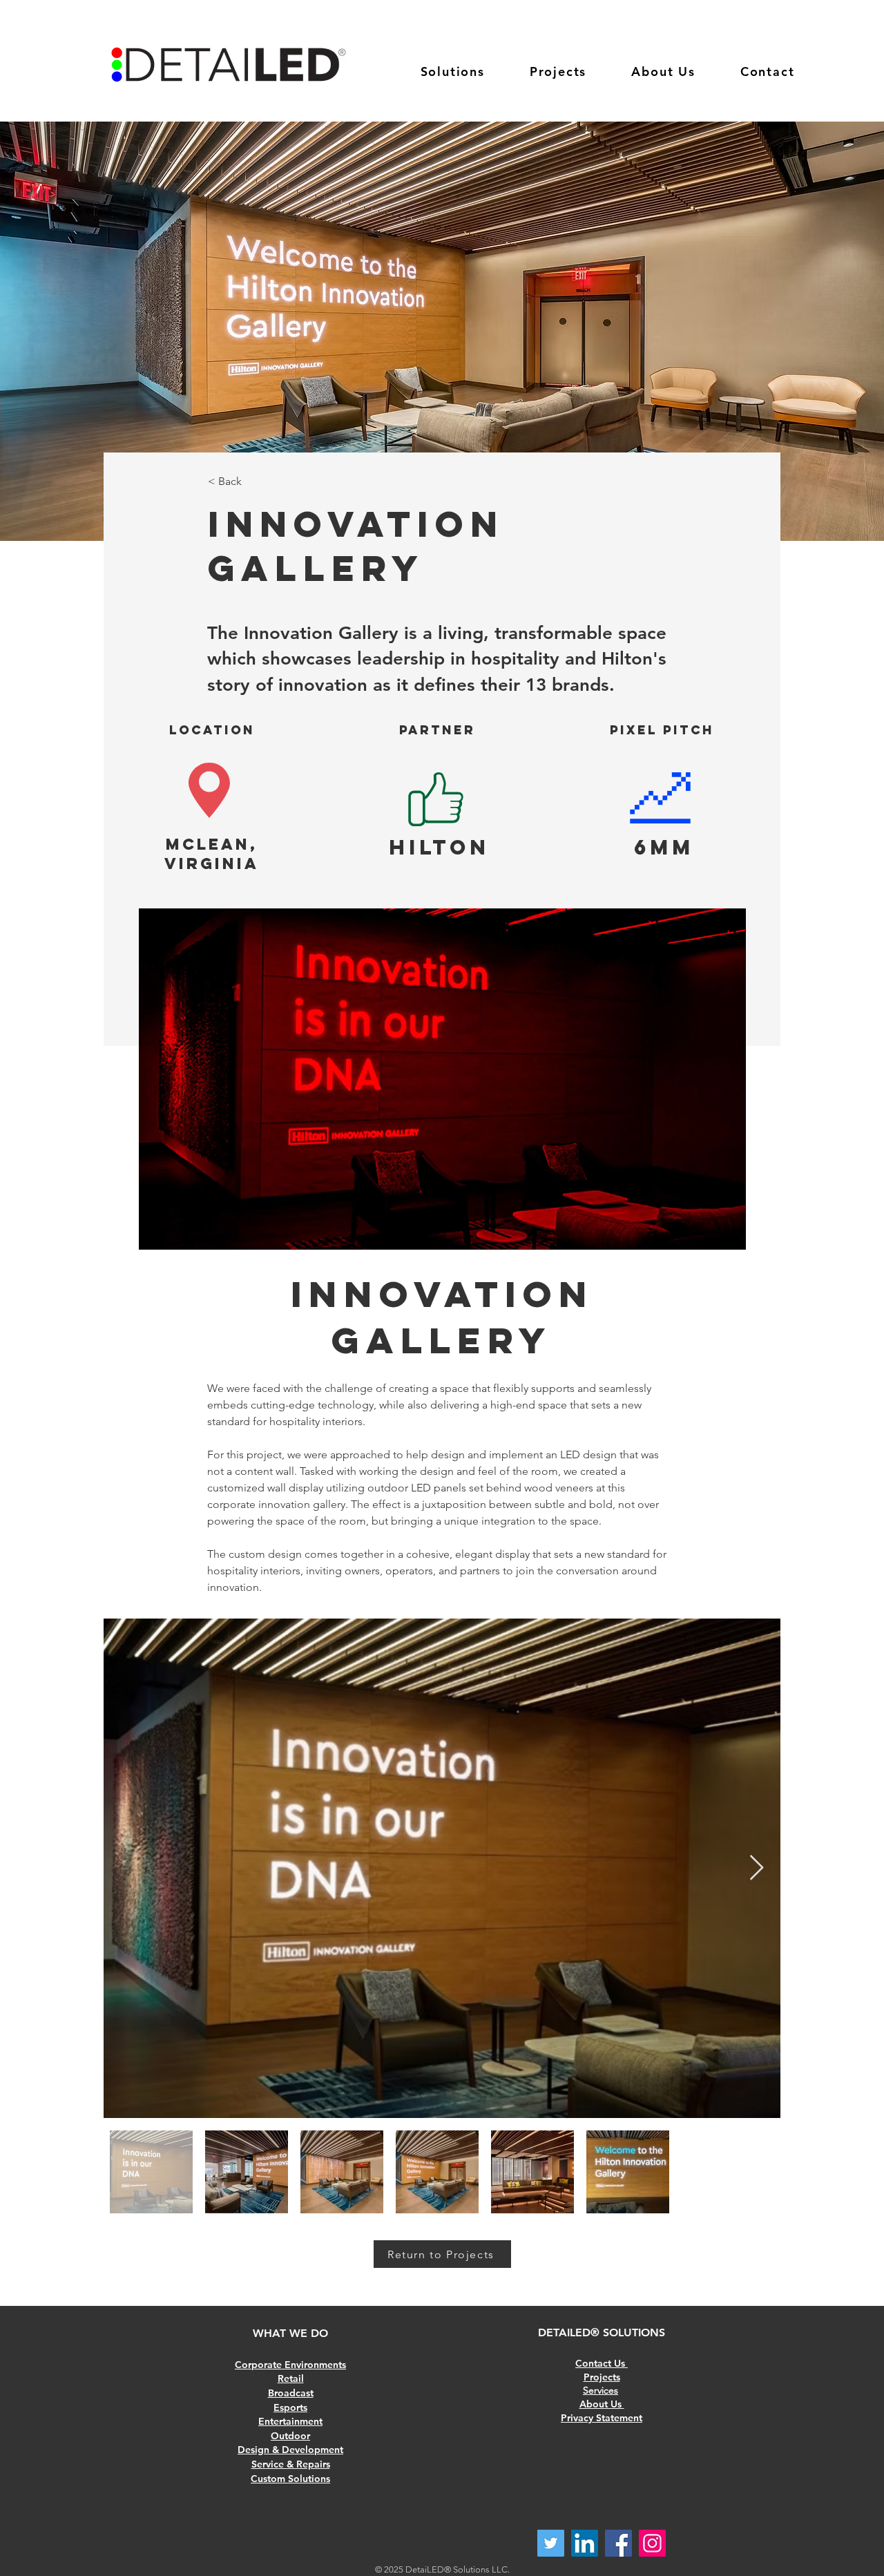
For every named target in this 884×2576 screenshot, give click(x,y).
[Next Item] (757, 1868)
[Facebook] (618, 2543)
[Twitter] (551, 2543)
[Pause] (157, 1231)
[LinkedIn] (585, 2543)
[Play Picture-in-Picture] (704, 1231)
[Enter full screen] (727, 1231)
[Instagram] (652, 2543)
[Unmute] (180, 1231)
